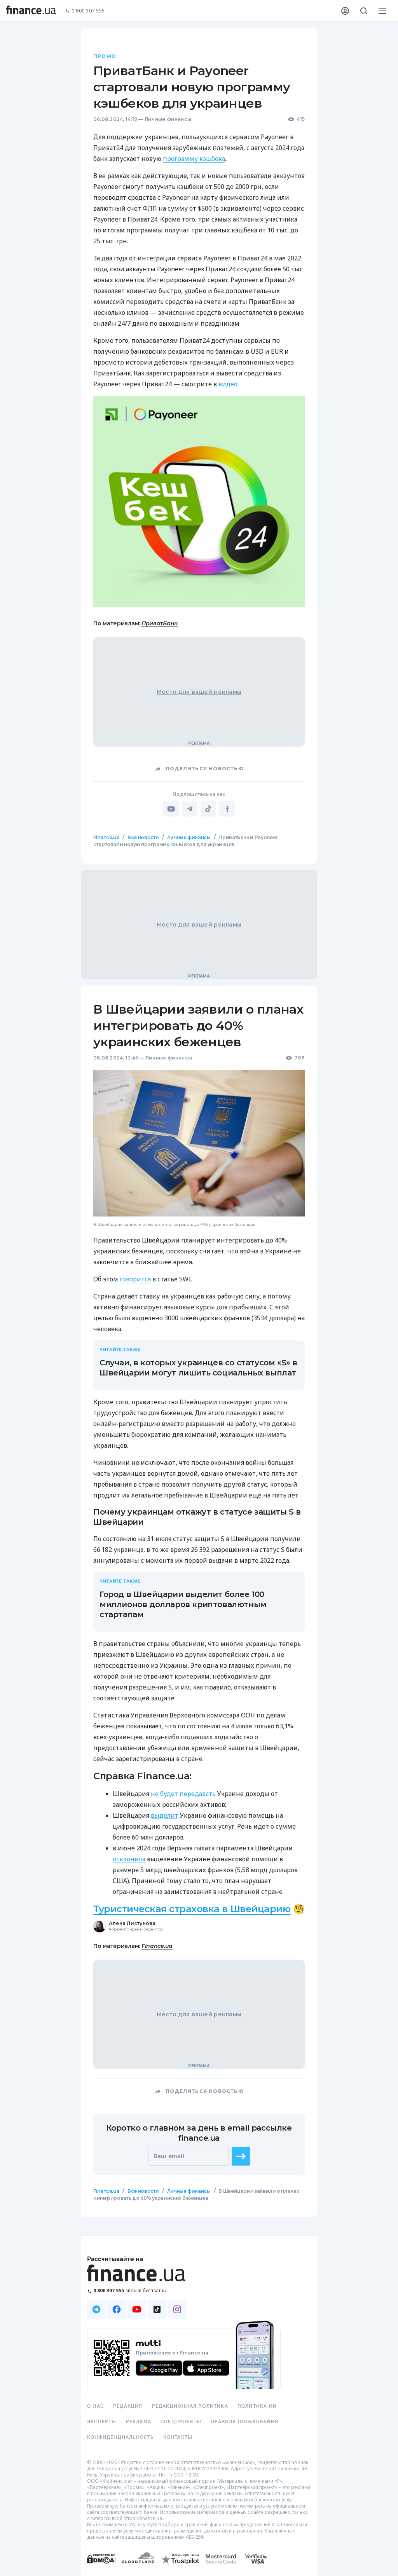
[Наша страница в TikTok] (157, 2309)
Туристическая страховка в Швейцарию (192, 1909)
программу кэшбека (194, 159)
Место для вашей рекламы (199, 692)
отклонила (129, 1859)
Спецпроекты (181, 2422)
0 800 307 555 (88, 11)
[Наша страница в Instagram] (177, 2309)
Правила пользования (244, 2422)
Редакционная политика (190, 2406)
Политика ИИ (257, 2406)
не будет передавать (183, 1794)
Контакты (178, 2437)
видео (228, 384)
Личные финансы (168, 119)
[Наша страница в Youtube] (137, 2309)
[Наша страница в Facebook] (117, 2309)
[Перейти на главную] (31, 11)
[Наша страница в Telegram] (96, 2309)
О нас (95, 2406)
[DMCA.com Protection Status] (101, 2566)
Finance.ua (106, 837)
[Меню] (382, 11)
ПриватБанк (160, 623)
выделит (165, 1815)
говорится (135, 1279)
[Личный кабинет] (345, 11)
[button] (241, 2156)
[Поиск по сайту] (364, 11)
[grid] (199, 1540)
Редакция (128, 2406)
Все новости (143, 837)
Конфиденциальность (120, 2437)
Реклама (139, 2422)
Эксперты (102, 2422)
